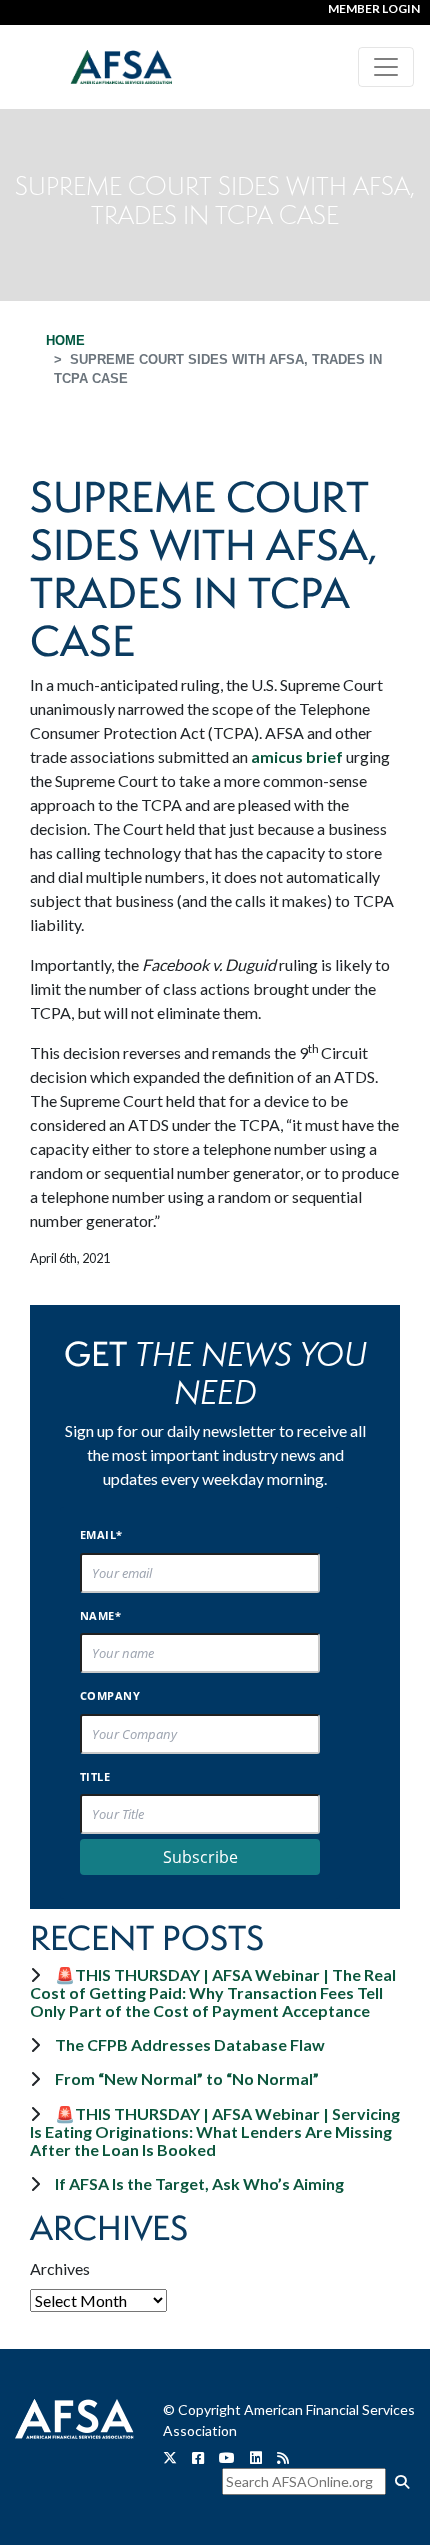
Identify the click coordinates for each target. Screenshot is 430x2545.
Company (110, 1695)
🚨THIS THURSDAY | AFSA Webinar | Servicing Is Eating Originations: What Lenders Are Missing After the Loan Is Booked (215, 2131)
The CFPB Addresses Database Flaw (190, 2044)
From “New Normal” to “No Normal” (187, 2078)
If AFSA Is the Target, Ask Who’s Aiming (199, 2183)
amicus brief (297, 756)
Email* (101, 1534)
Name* (100, 1615)
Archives (60, 2268)
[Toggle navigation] (386, 67)
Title (95, 1776)
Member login (374, 8)
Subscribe (200, 1857)
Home (65, 340)
